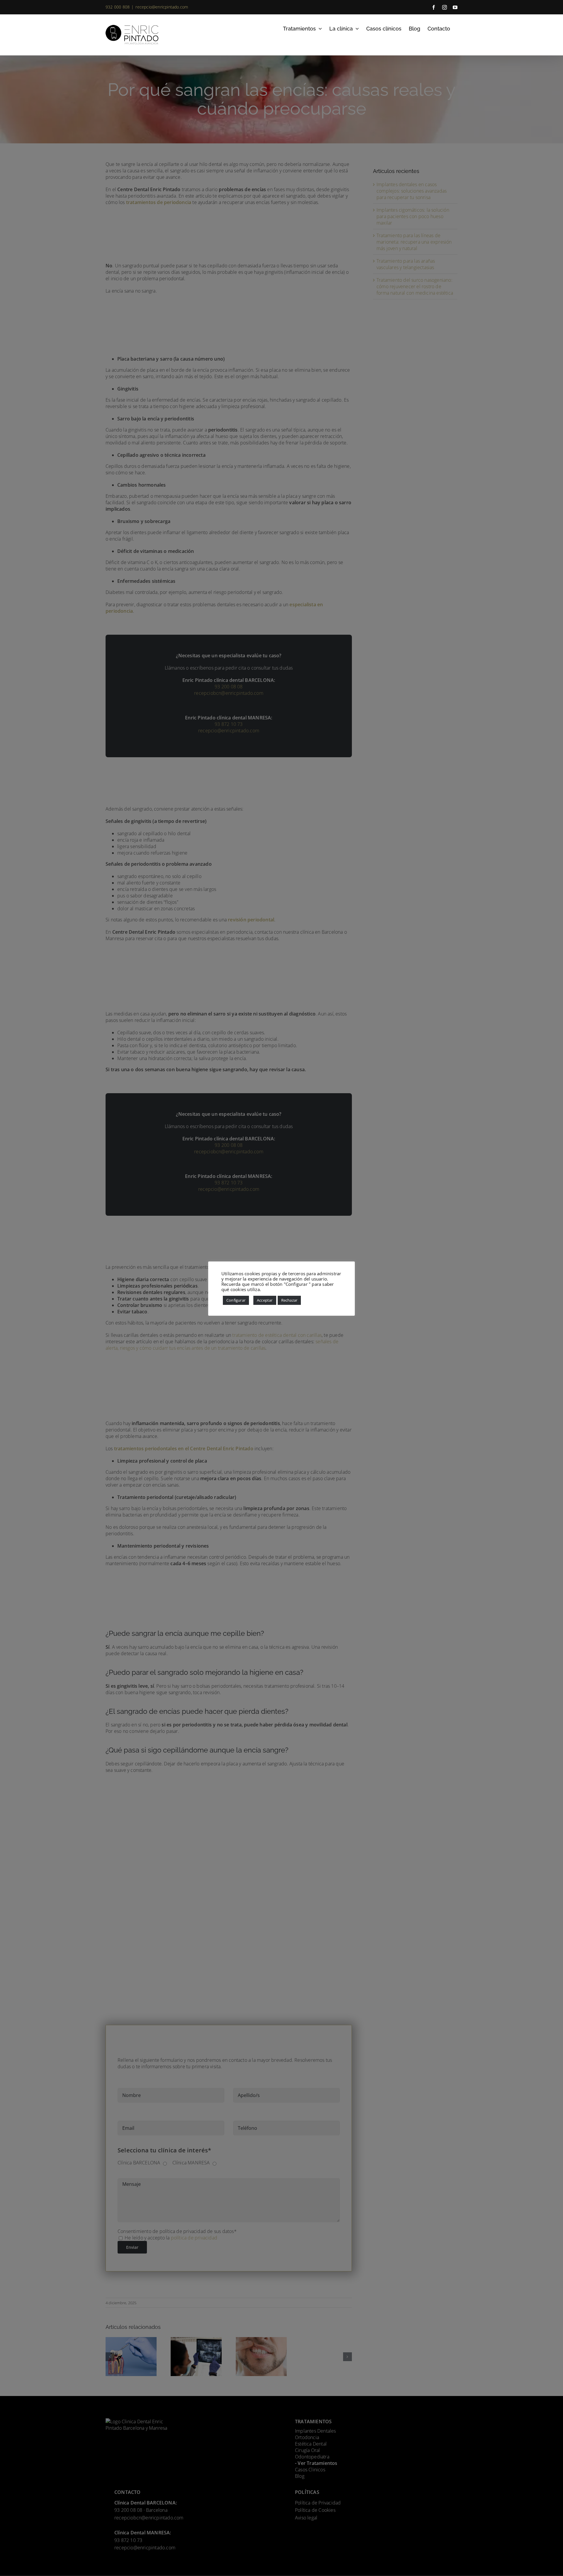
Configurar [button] (236, 1300)
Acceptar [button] (265, 1300)
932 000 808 (118, 7)
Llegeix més (274, 1289)
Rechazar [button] (289, 1300)
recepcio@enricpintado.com (162, 7)
